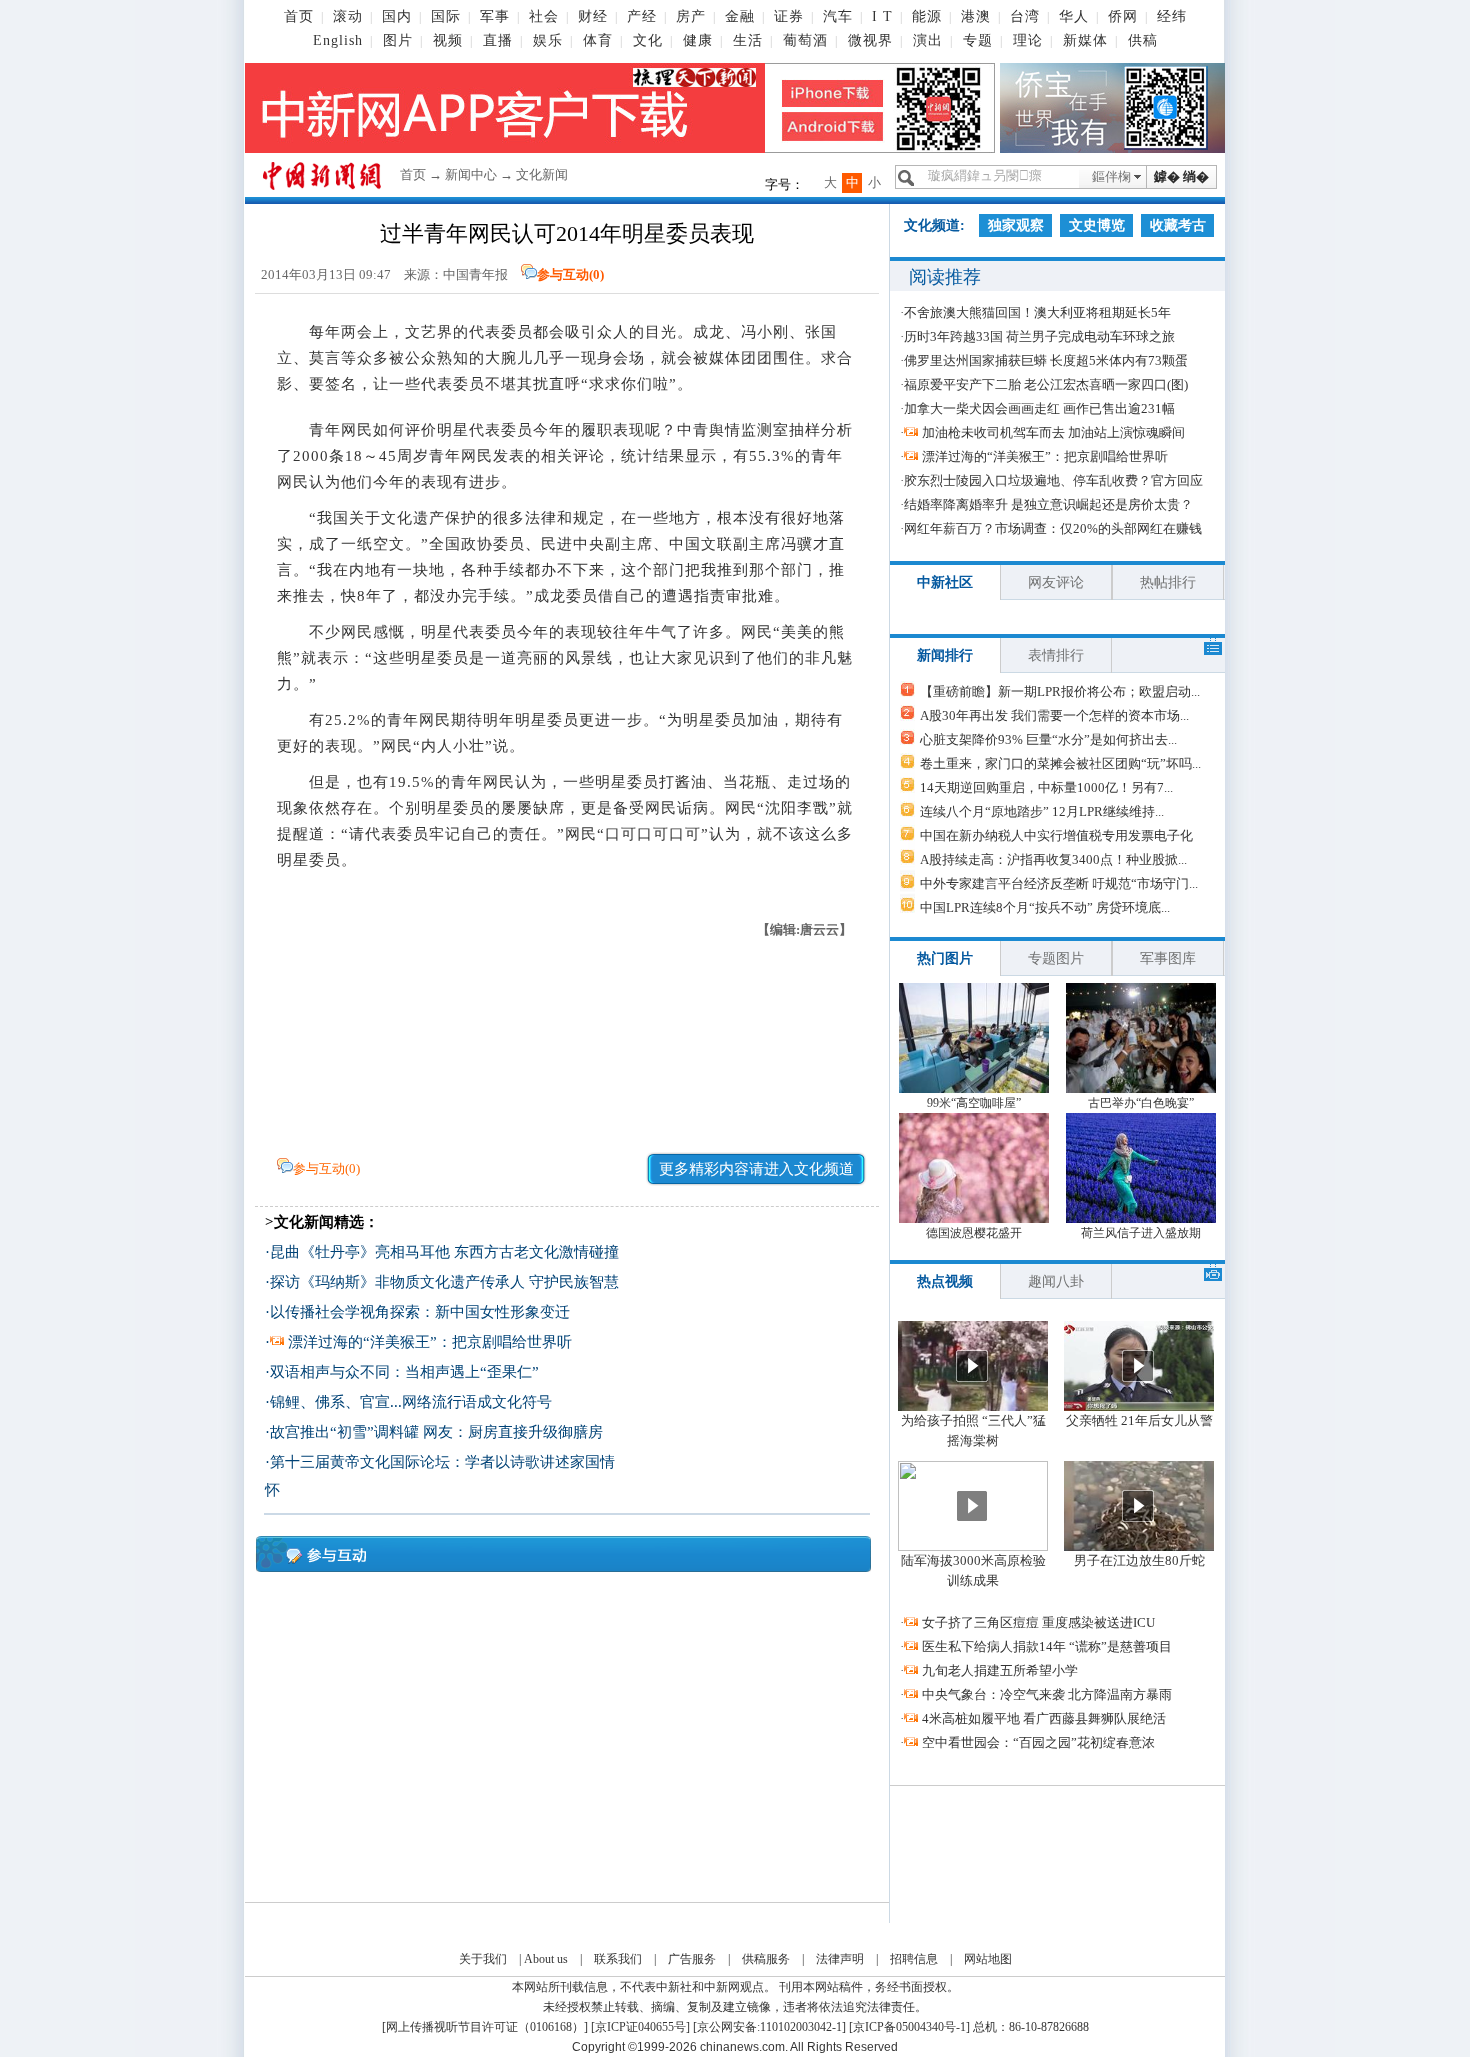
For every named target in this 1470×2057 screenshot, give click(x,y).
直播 (498, 40)
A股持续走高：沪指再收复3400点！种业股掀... (1053, 859)
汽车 (838, 16)
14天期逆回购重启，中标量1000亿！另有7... (1046, 787)
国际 (446, 16)
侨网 (1123, 16)
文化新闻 (542, 174)
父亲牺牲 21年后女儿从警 (1139, 1420)
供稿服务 (766, 1959)
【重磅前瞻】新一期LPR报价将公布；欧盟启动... (1060, 691)
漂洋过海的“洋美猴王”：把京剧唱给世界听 (430, 1342)
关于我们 (483, 1959)
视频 (448, 40)
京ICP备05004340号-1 (909, 2027)
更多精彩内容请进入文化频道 (756, 1169)
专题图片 (1056, 958)
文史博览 (1097, 225)
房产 (691, 16)
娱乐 (548, 40)
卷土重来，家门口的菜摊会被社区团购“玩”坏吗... (1060, 763)
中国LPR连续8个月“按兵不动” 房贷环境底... (1045, 907)
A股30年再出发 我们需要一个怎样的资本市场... (1054, 715)
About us (546, 1959)
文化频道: (934, 225)
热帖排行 (1168, 582)
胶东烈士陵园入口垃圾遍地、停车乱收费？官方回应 (1053, 480)
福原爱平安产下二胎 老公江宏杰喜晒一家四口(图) (1046, 384)
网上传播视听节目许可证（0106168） (485, 2027)
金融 (740, 16)
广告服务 (692, 1959)
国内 (397, 16)
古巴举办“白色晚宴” (1141, 1103)
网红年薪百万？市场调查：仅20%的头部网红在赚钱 (1053, 528)
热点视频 (945, 1281)
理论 (1028, 40)
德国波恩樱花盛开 (974, 1233)
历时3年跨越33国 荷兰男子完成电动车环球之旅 (1039, 336)
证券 (789, 16)
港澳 (976, 16)
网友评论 (1056, 582)
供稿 (1143, 40)
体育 (598, 40)
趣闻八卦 (1056, 1281)
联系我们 (618, 1959)
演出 (928, 40)
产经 (642, 16)
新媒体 (1085, 40)
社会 (544, 16)
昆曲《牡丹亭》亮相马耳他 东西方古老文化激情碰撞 (444, 1252)
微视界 (870, 40)
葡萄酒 (805, 40)
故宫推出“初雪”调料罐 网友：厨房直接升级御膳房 (436, 1432)
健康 (698, 40)
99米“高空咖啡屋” (974, 1103)
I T (882, 16)
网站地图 (988, 1959)
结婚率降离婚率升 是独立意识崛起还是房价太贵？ (1048, 504)
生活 (748, 40)
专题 (978, 40)
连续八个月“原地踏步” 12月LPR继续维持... (1042, 811)
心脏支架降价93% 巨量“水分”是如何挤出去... (1048, 739)
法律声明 (840, 1959)
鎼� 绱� (1181, 176)
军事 (495, 16)
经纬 (1172, 16)
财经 (593, 16)
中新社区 (945, 582)
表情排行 (1056, 655)
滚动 (348, 16)
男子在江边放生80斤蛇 (1139, 1560)
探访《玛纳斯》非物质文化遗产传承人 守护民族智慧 (444, 1282)
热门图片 (945, 958)
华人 (1074, 16)
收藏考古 (1178, 225)
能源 (927, 16)
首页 (299, 16)
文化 (648, 40)
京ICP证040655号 (640, 2027)
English (338, 40)
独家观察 (1016, 225)
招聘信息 (914, 1959)
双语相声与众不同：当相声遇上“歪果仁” (404, 1372)
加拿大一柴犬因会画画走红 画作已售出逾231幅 (1039, 408)
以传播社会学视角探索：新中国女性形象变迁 (420, 1312)
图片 (398, 40)
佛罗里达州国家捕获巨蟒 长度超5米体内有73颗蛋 (1046, 360)
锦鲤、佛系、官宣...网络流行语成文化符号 (411, 1402)
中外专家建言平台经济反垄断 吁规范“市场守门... (1059, 883)
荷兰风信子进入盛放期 (1141, 1233)
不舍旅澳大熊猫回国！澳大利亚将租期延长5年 (1037, 312)
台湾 (1025, 16)
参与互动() (570, 274)
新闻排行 (945, 655)
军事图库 (1168, 958)
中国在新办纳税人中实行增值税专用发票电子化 (1056, 835)
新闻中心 (471, 174)
